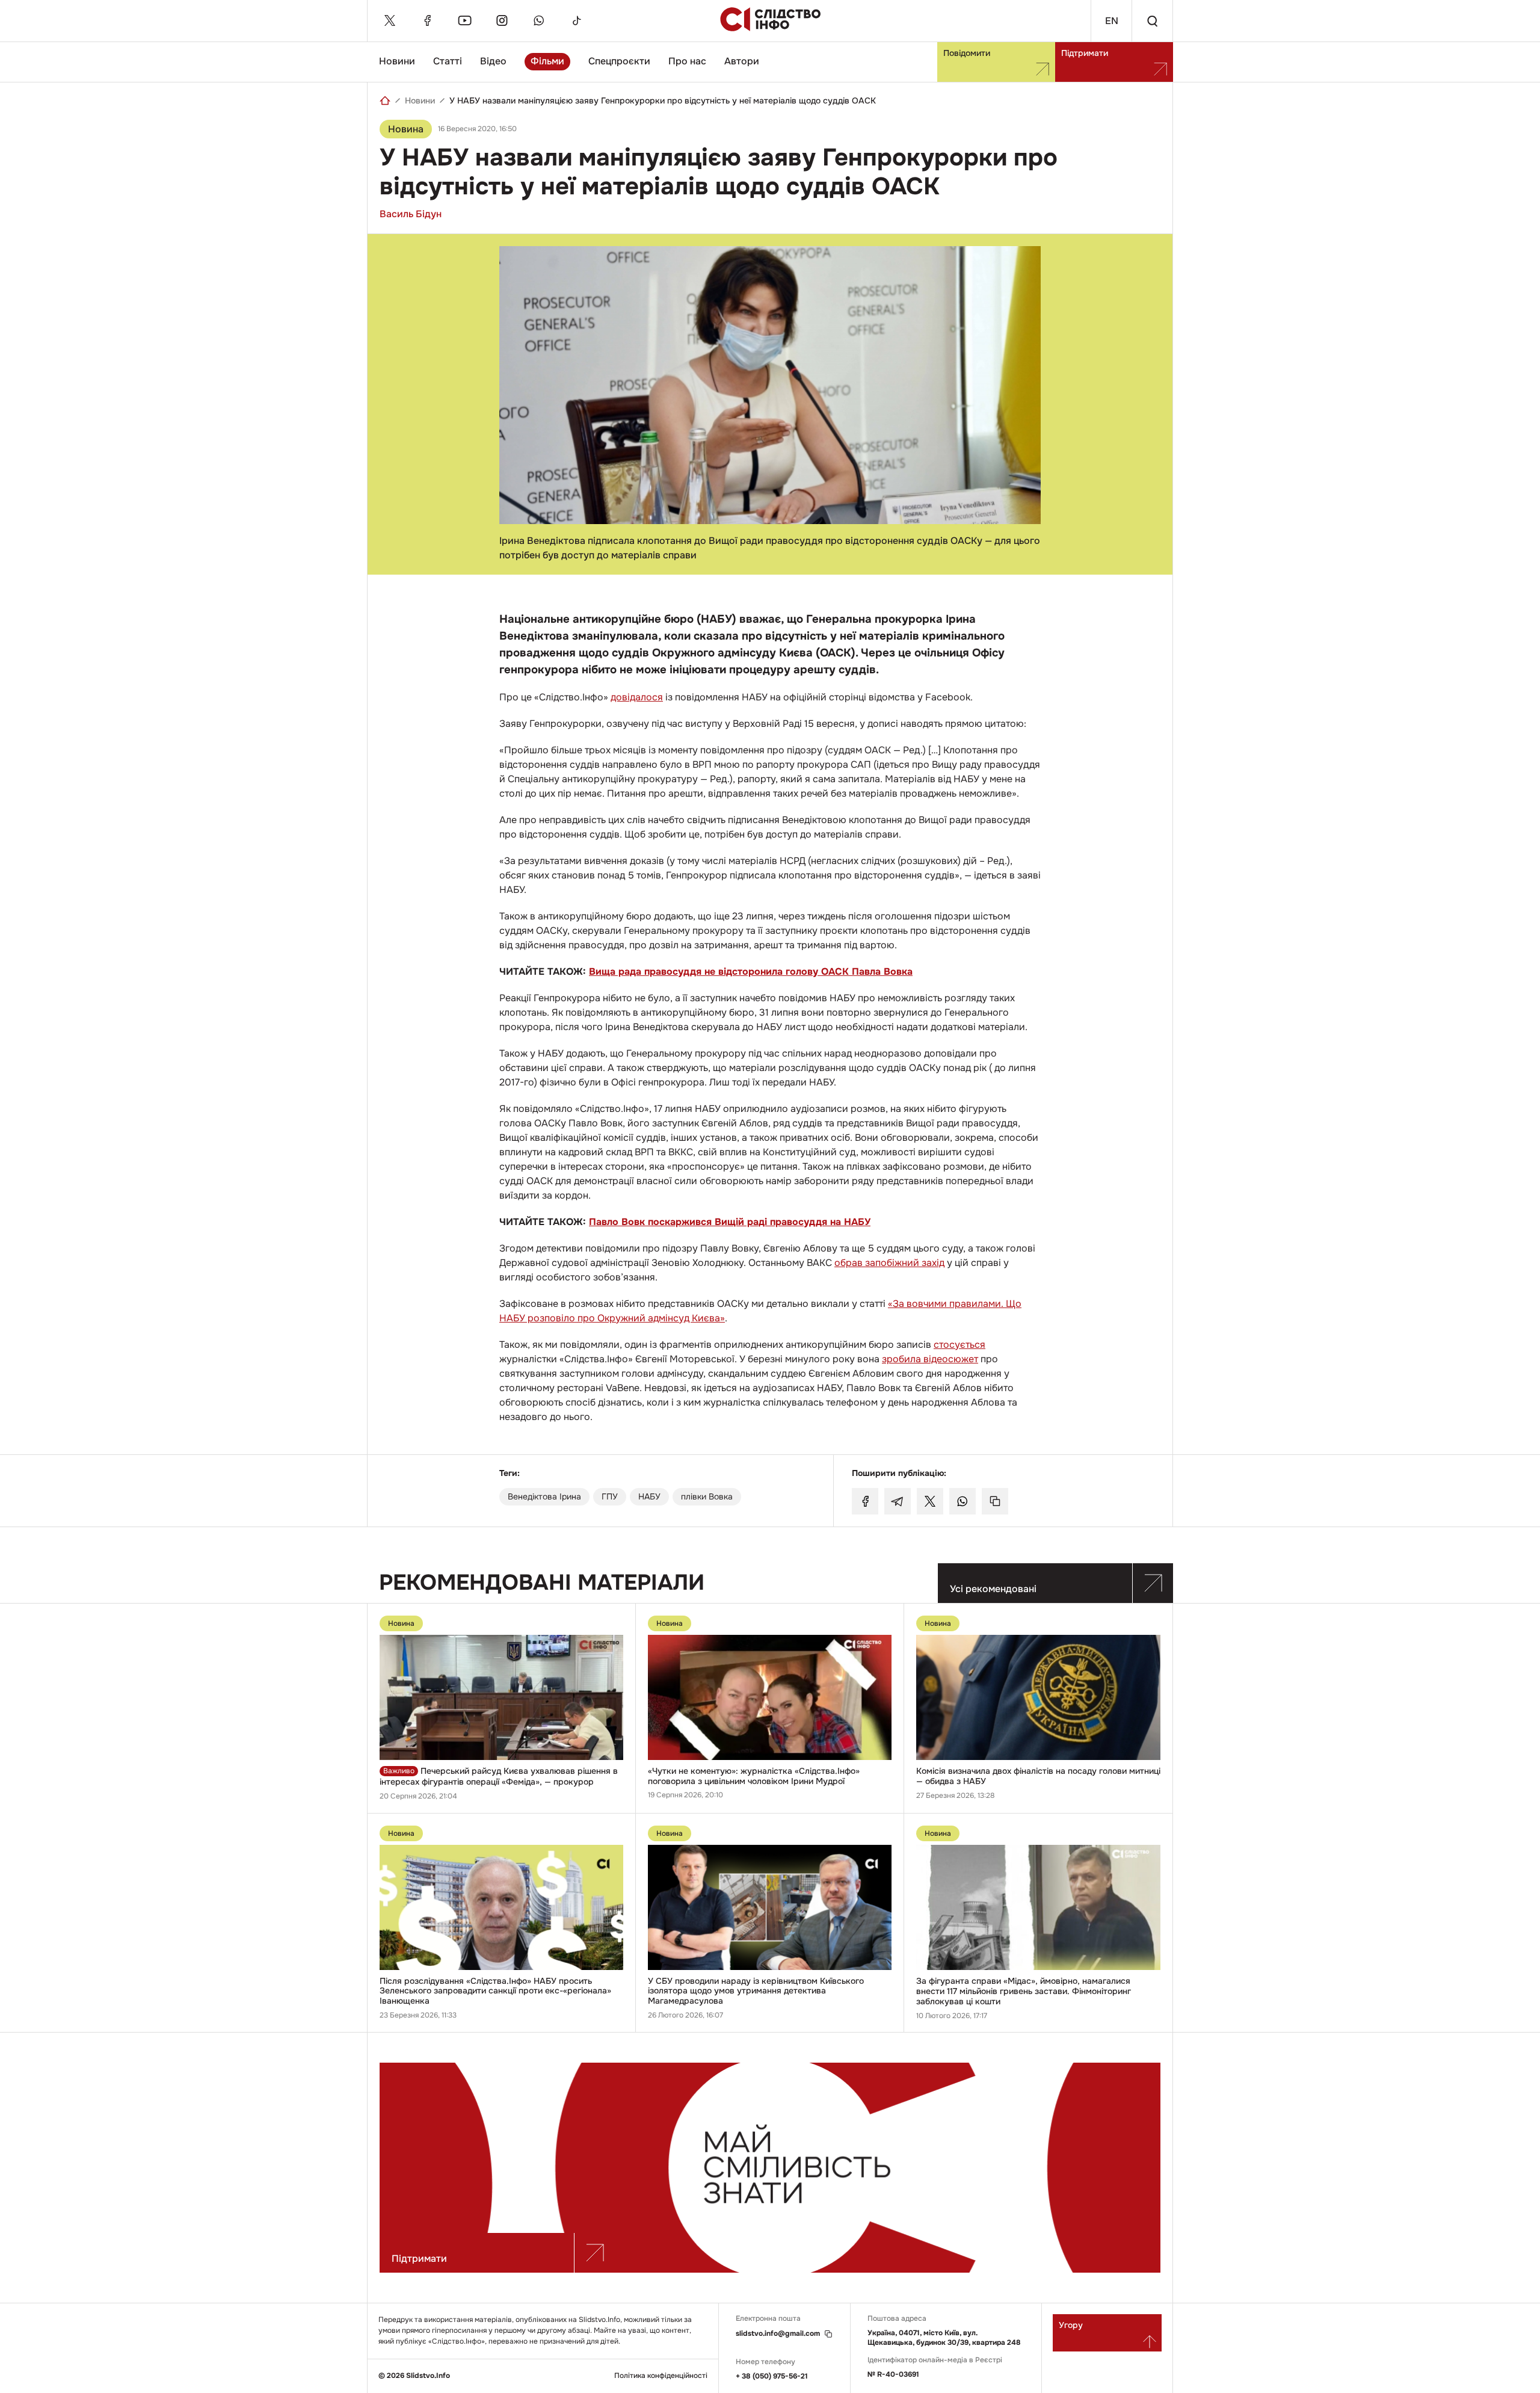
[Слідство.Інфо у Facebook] (427, 20)
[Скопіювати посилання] (995, 1501)
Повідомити (967, 53)
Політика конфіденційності (661, 2376)
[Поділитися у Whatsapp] (962, 1501)
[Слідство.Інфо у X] (390, 20)
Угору (1071, 2325)
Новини (397, 61)
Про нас (687, 61)
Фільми (547, 61)
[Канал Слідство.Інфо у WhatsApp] (539, 20)
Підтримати (1085, 53)
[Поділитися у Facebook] (865, 1501)
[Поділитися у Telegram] (898, 1501)
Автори (742, 61)
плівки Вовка (707, 1496)
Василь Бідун (411, 214)
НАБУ (649, 1496)
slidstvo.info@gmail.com (778, 2334)
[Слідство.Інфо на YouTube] (464, 20)
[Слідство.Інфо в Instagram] (502, 20)
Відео (493, 61)
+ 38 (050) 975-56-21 (772, 2376)
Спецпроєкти (619, 61)
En (1112, 21)
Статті (448, 61)
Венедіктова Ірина (544, 1496)
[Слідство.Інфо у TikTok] (576, 20)
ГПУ (610, 1496)
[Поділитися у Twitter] (930, 1501)
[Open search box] (1152, 21)
